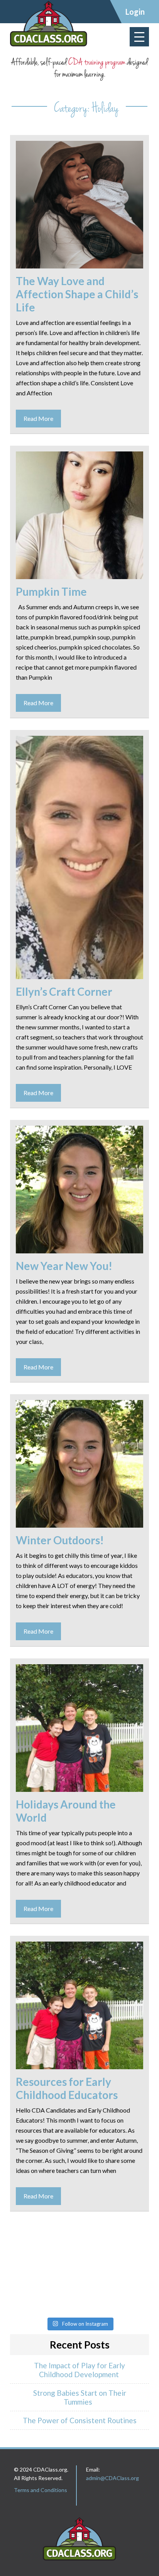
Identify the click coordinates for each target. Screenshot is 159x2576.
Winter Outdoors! (60, 1540)
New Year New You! (64, 1266)
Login (135, 12)
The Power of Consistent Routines (80, 2420)
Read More (38, 418)
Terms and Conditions (41, 2490)
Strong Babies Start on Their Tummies (80, 2397)
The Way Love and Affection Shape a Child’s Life (77, 294)
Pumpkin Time (51, 591)
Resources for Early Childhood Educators (67, 2088)
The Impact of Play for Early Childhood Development (79, 2370)
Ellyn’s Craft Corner (64, 991)
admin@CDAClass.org (112, 2478)
